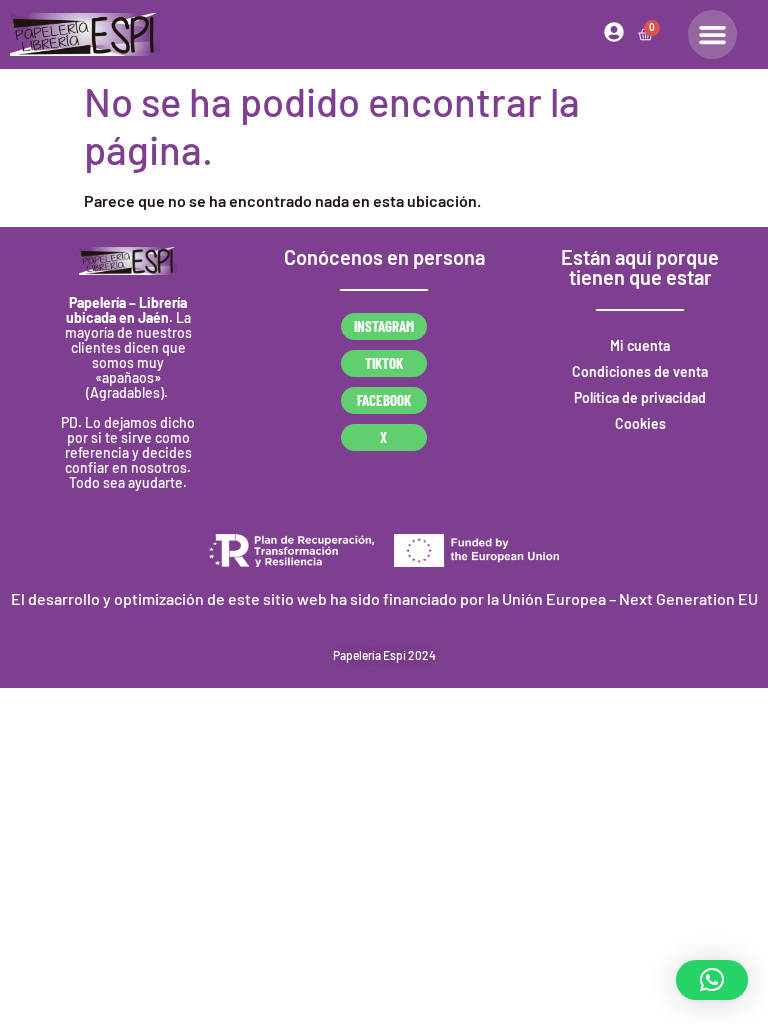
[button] (712, 980)
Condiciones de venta (640, 371)
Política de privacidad (640, 397)
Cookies (640, 423)
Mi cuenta (640, 345)
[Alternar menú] (712, 34)
